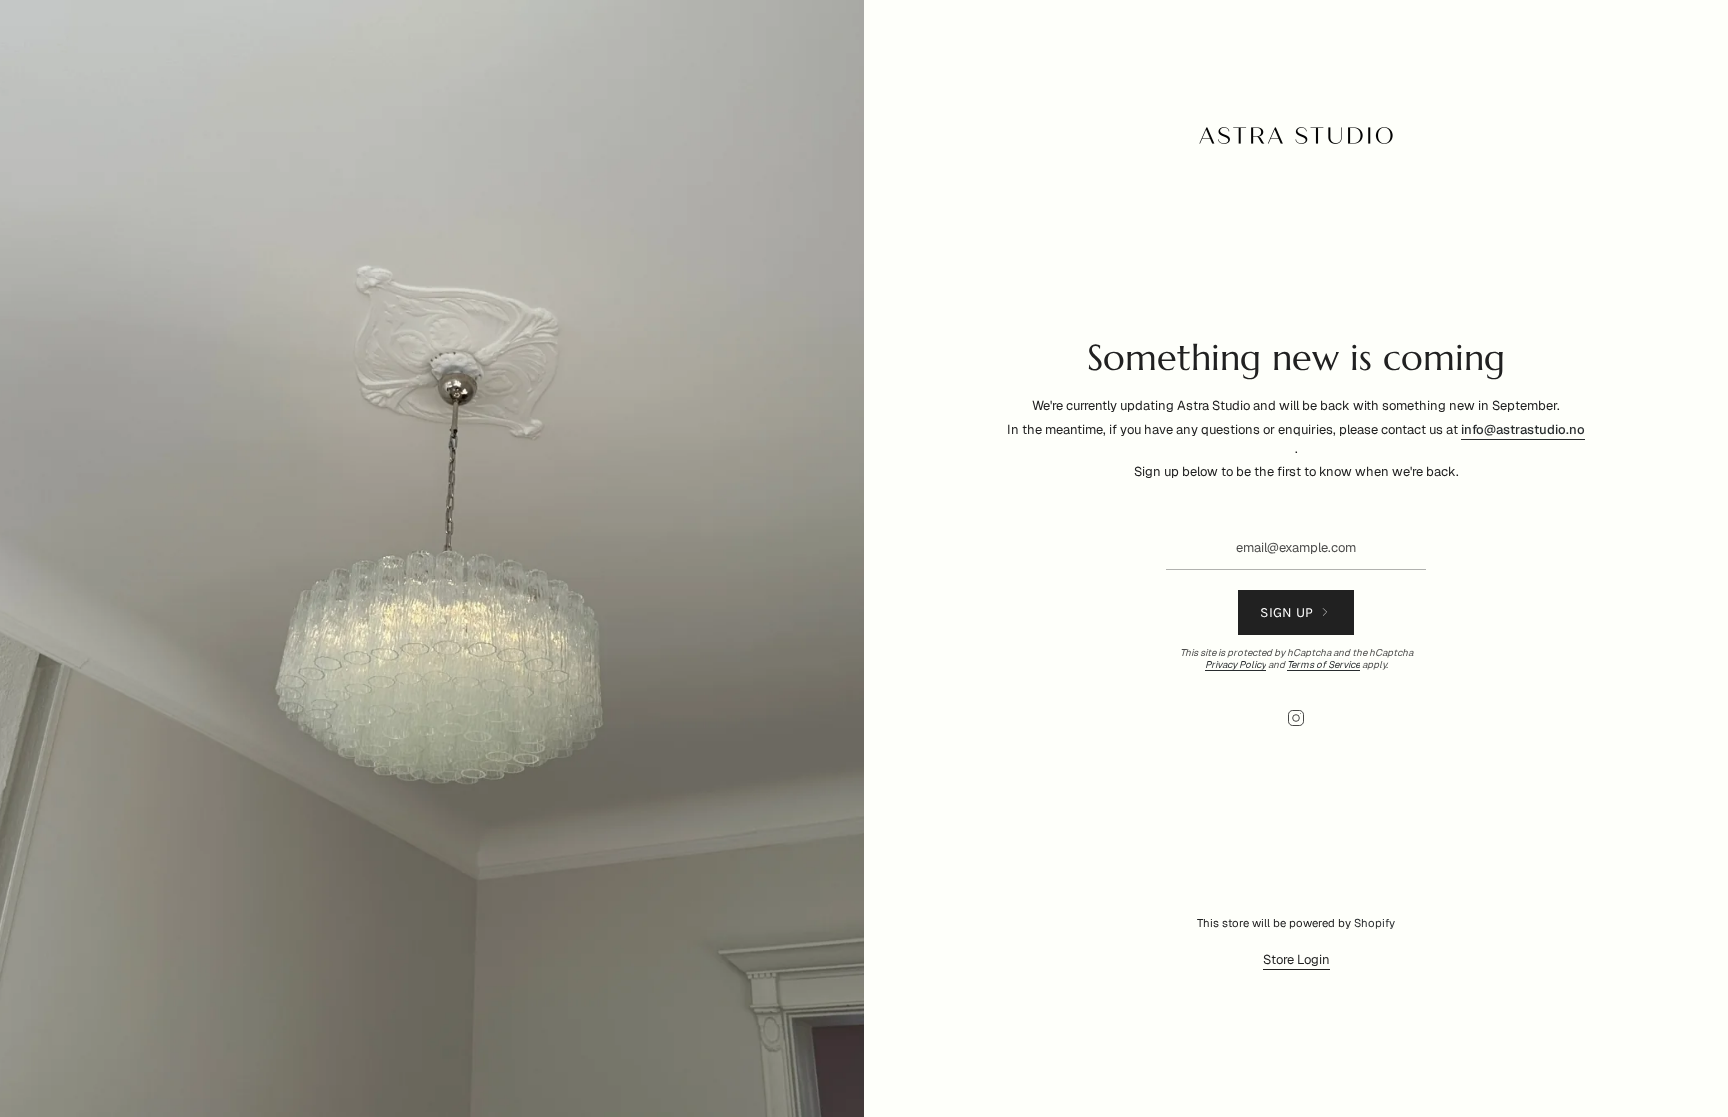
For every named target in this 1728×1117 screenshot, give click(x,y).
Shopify (1374, 923)
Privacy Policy (1235, 664)
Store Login (1296, 959)
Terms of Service (1323, 664)
